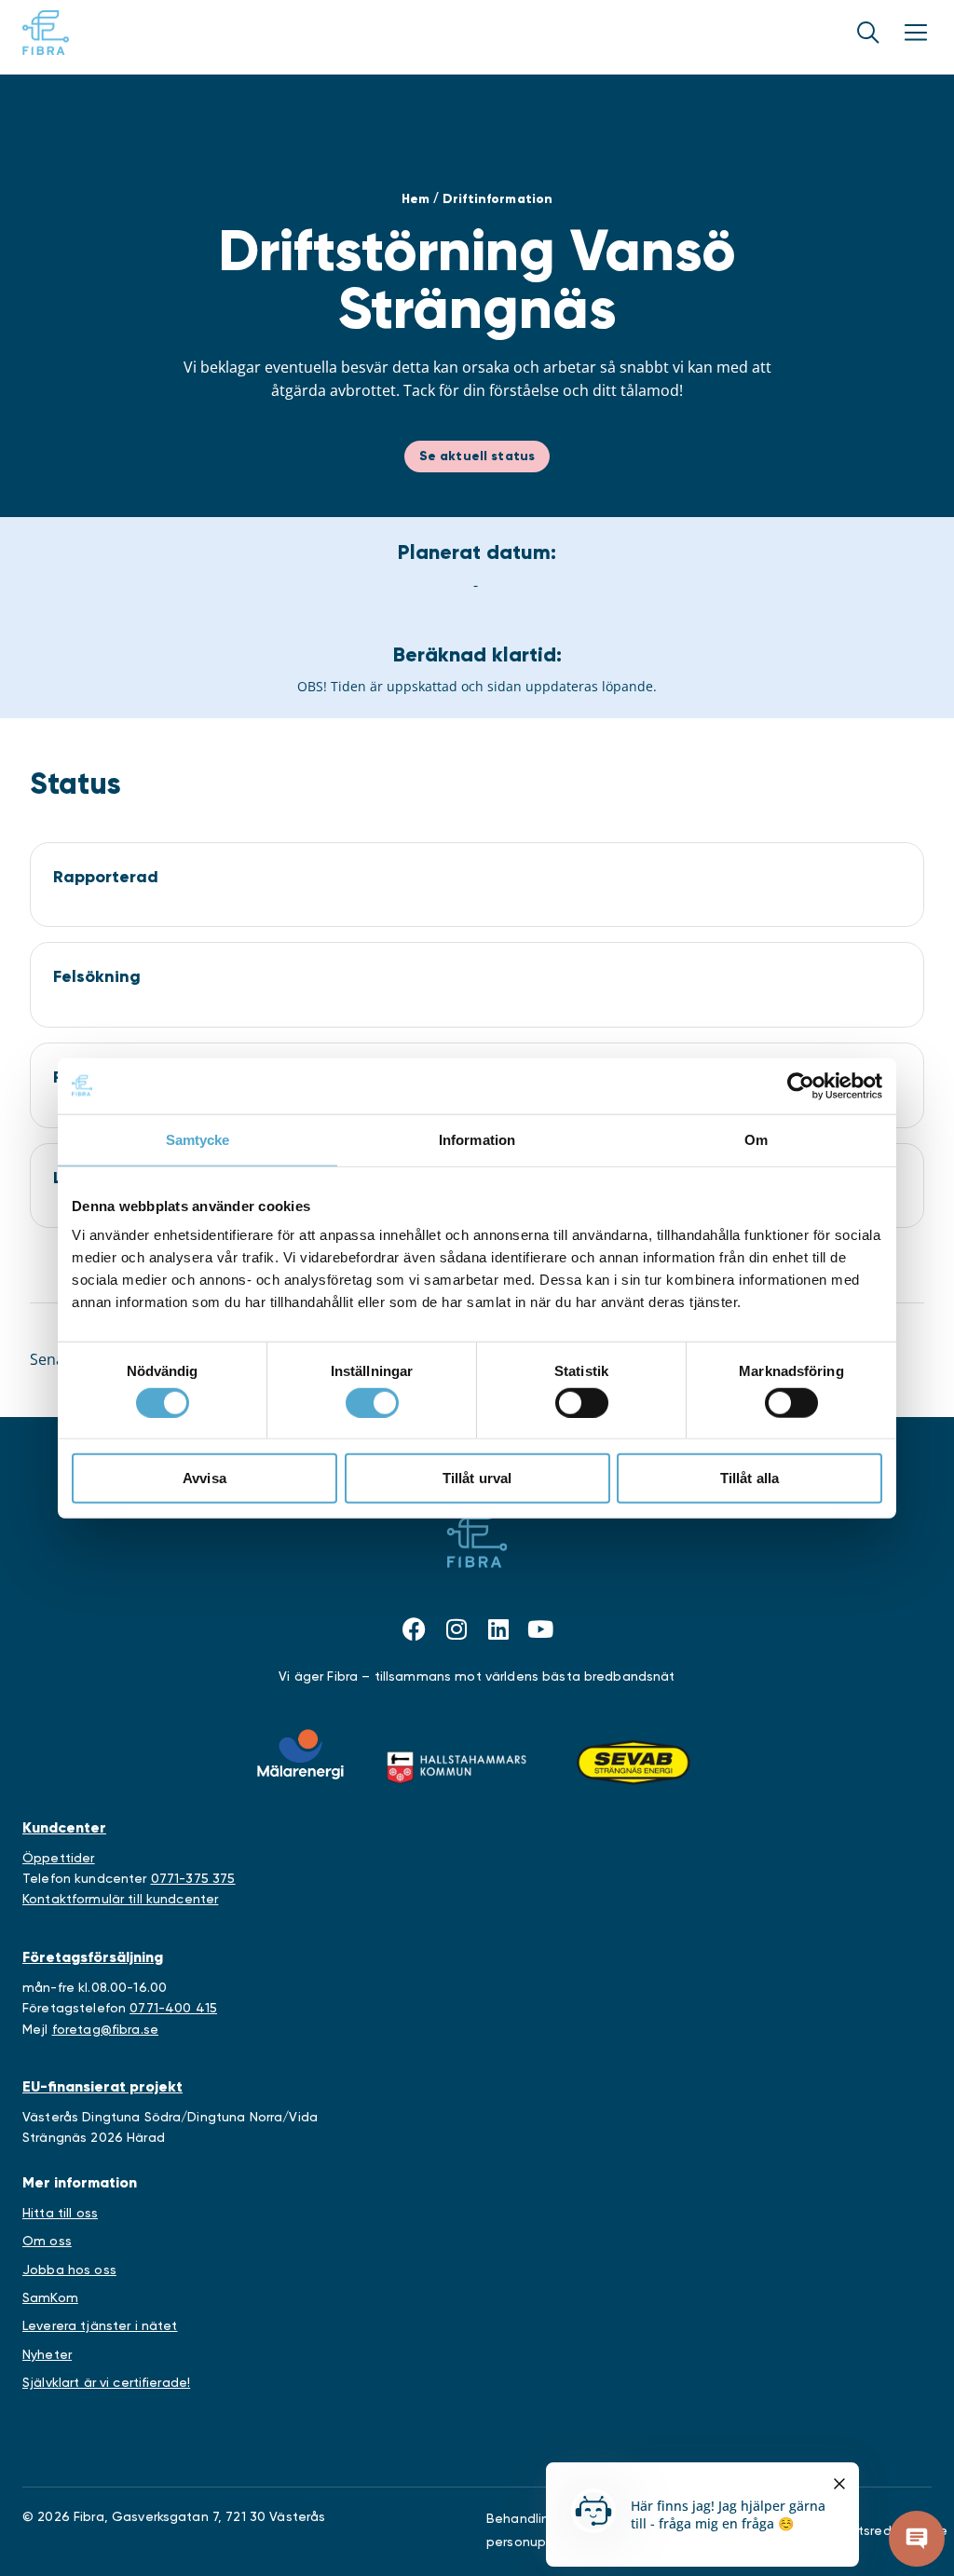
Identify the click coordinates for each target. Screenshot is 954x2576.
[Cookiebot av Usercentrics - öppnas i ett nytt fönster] (801, 1085)
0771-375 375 (193, 1878)
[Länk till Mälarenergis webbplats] (300, 1754)
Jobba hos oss (69, 2269)
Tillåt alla (750, 1478)
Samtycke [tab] (198, 1139)
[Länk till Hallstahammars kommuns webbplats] (457, 1763)
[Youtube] (540, 1629)
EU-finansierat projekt (102, 2086)
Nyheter (47, 2354)
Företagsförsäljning (93, 1957)
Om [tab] (756, 1139)
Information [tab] (477, 1139)
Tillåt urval (477, 1478)
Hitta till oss (60, 2213)
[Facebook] (415, 1629)
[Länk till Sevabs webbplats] (634, 1763)
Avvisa (204, 1478)
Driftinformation (497, 199)
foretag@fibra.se (105, 2029)
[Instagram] (457, 1629)
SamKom (50, 2297)
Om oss (47, 2241)
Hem (416, 199)
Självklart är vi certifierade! (106, 2382)
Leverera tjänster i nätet (100, 2325)
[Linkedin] (498, 1629)
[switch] (372, 1402)
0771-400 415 (173, 2008)
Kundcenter (64, 1827)
